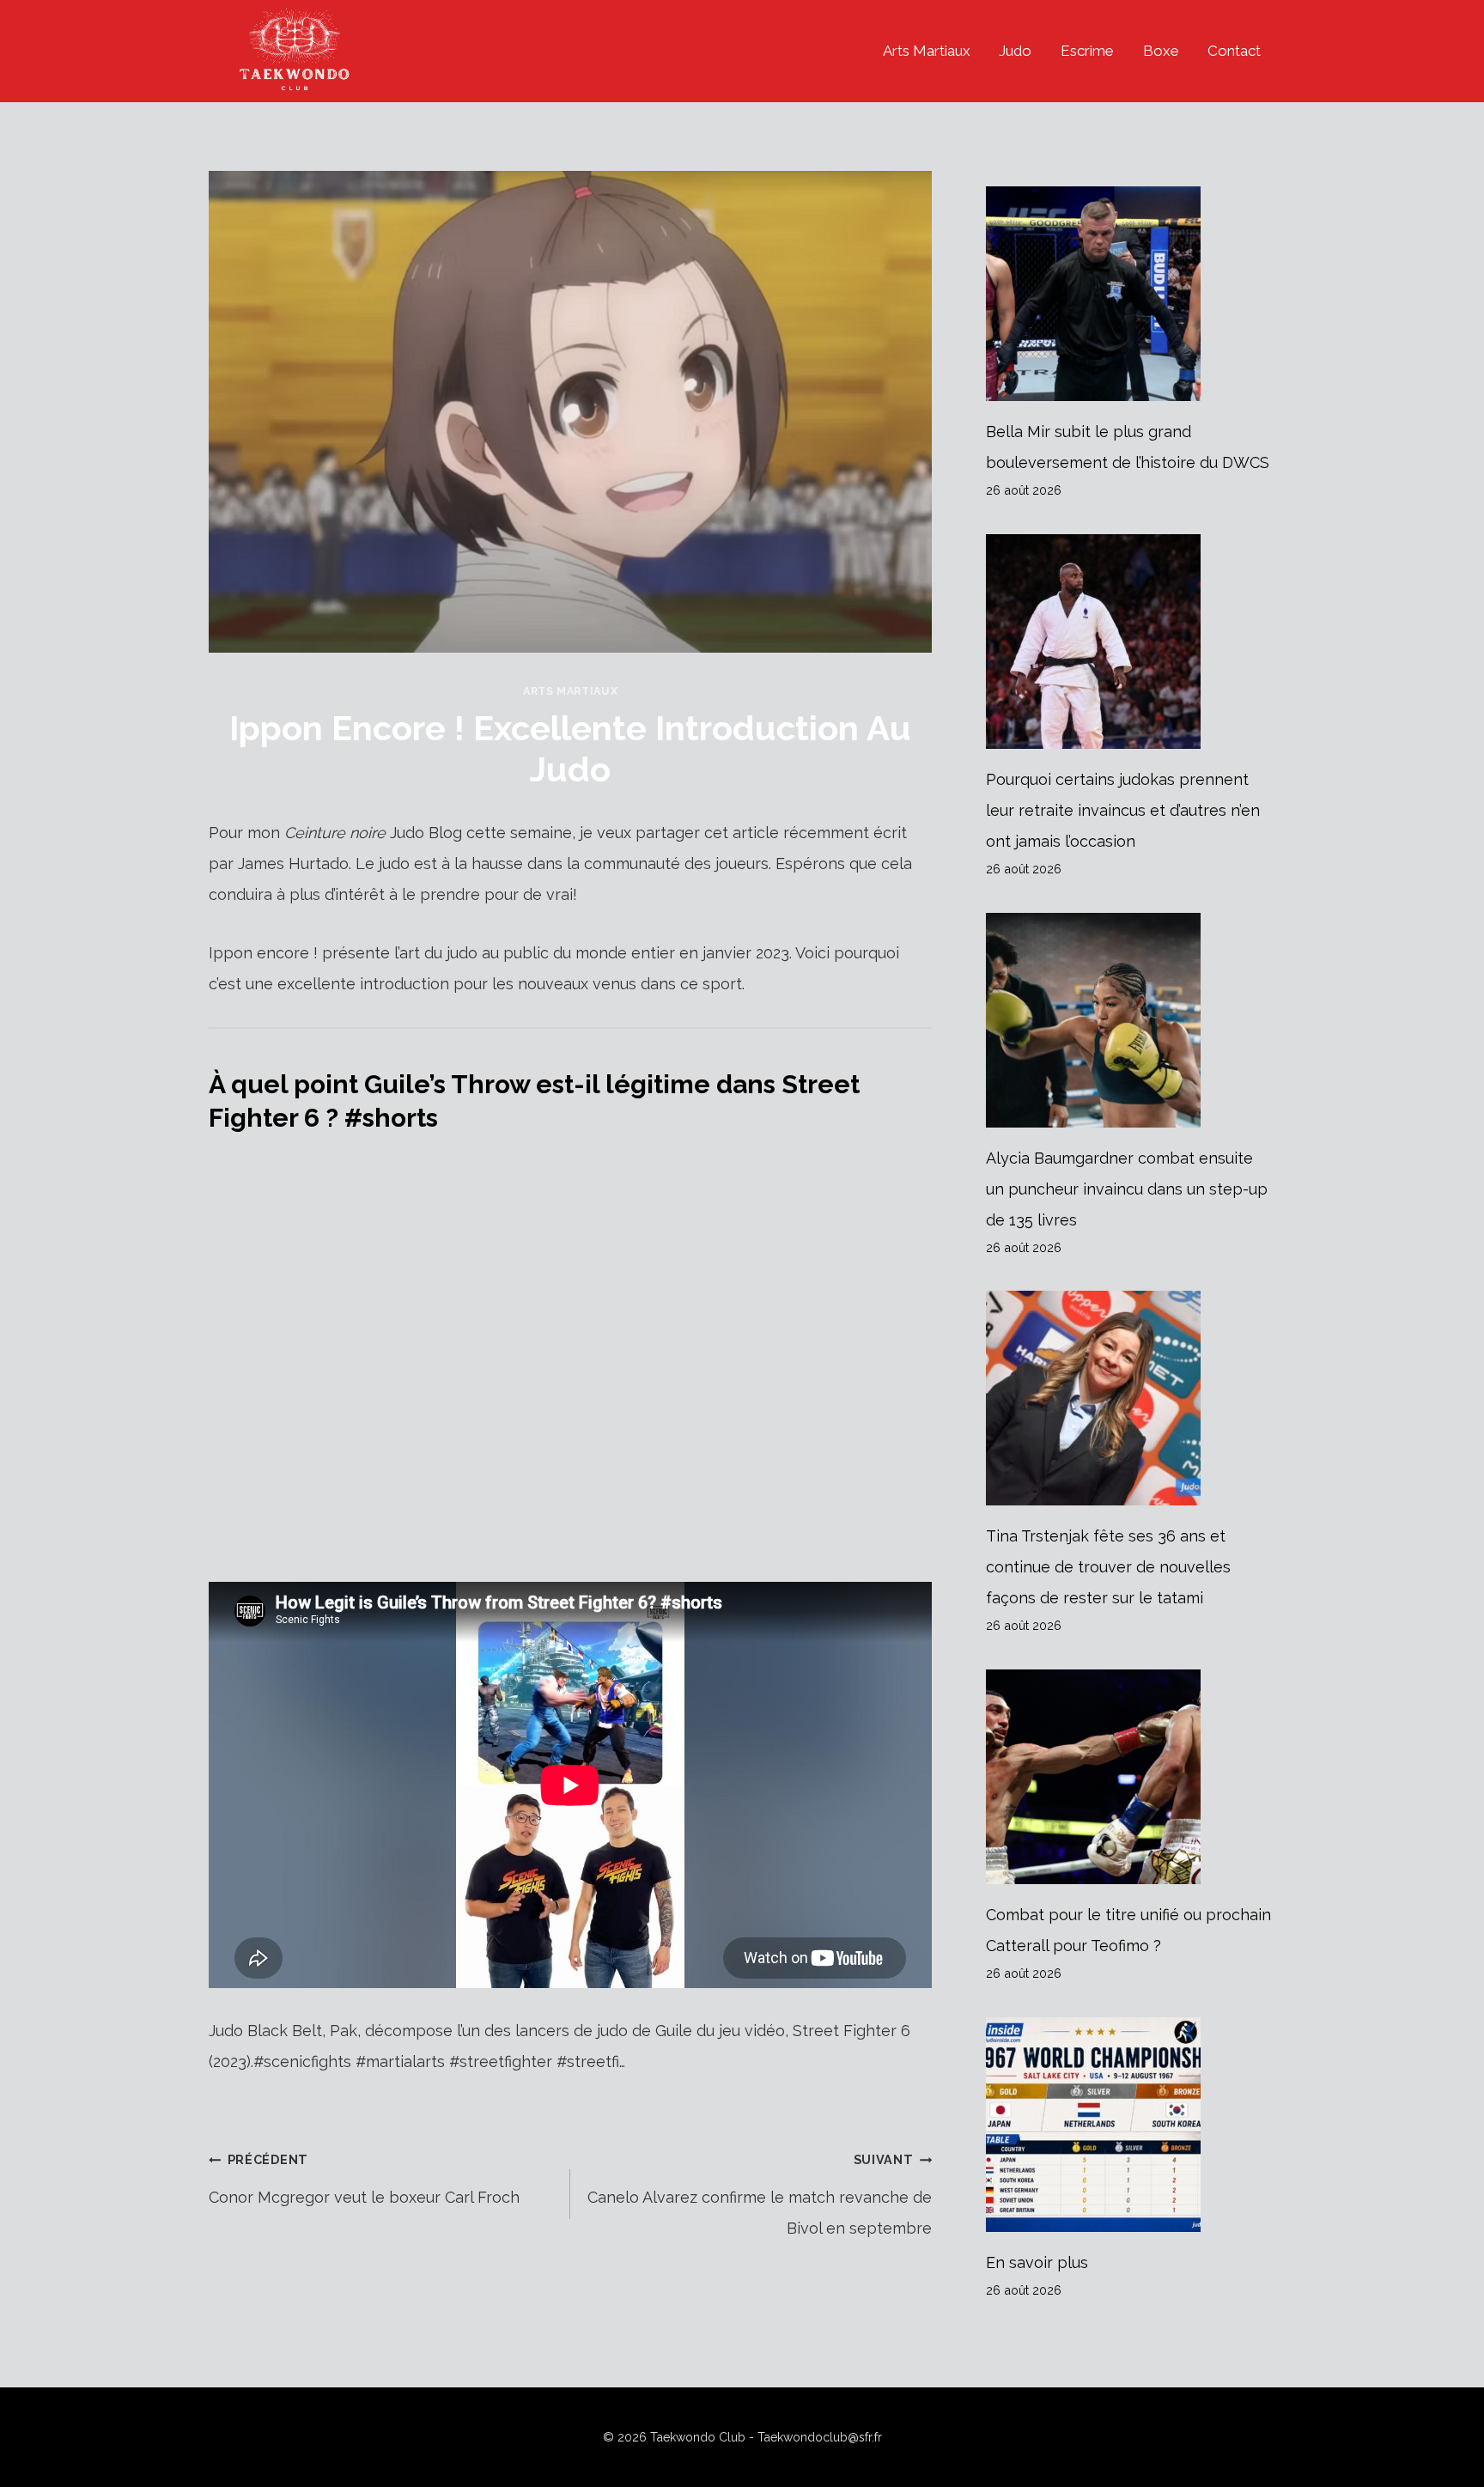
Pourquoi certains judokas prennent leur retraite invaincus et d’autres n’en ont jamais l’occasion (1123, 810)
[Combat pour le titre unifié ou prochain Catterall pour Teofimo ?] (1131, 1777)
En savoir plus (1037, 2262)
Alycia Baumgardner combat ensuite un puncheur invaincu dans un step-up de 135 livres (1127, 1189)
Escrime (1087, 51)
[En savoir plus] (1131, 2125)
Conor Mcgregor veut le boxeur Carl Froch (364, 2179)
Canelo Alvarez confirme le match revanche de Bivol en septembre (760, 2195)
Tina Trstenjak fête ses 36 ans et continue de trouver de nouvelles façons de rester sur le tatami (1108, 1567)
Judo (1015, 51)
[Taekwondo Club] (295, 51)
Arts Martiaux (927, 51)
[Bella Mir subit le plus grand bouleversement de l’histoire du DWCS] (1131, 294)
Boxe (1161, 51)
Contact (1234, 51)
